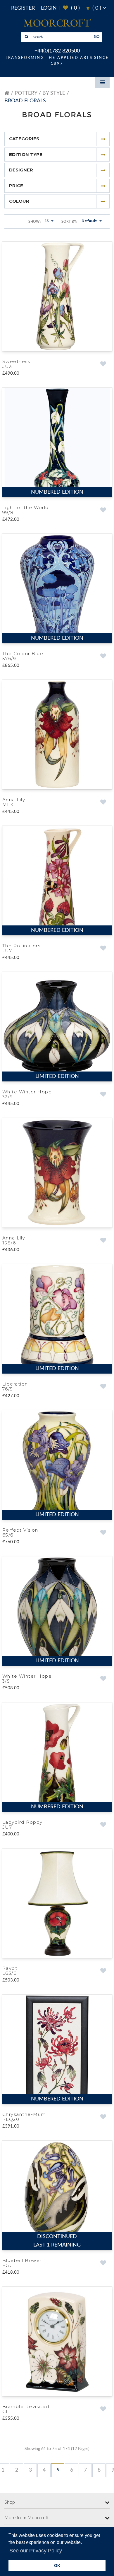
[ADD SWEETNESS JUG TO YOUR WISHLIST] (103, 364)
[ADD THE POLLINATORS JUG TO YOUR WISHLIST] (103, 951)
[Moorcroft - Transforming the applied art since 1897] (57, 23)
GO (97, 37)
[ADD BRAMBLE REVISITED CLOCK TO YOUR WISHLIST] (103, 2418)
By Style (54, 93)
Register (23, 8)
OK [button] (57, 2566)
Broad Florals (25, 101)
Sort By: (69, 222)
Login (49, 8)
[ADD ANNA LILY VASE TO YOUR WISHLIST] (103, 804)
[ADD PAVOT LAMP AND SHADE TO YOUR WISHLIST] (103, 1978)
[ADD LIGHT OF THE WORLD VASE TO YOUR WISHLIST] (103, 511)
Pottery (26, 93)
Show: (34, 222)
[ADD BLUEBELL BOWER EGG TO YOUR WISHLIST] (103, 2271)
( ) (71, 8)
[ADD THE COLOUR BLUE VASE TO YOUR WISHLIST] (103, 658)
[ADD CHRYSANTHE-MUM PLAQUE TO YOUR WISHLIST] (103, 2124)
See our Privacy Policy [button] (36, 2551)
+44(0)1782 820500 (57, 51)
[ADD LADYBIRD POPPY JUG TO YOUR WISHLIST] (103, 1831)
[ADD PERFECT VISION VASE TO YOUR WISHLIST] (103, 1538)
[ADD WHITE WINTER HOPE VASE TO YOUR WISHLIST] (103, 1098)
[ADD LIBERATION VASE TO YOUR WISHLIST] (103, 1391)
